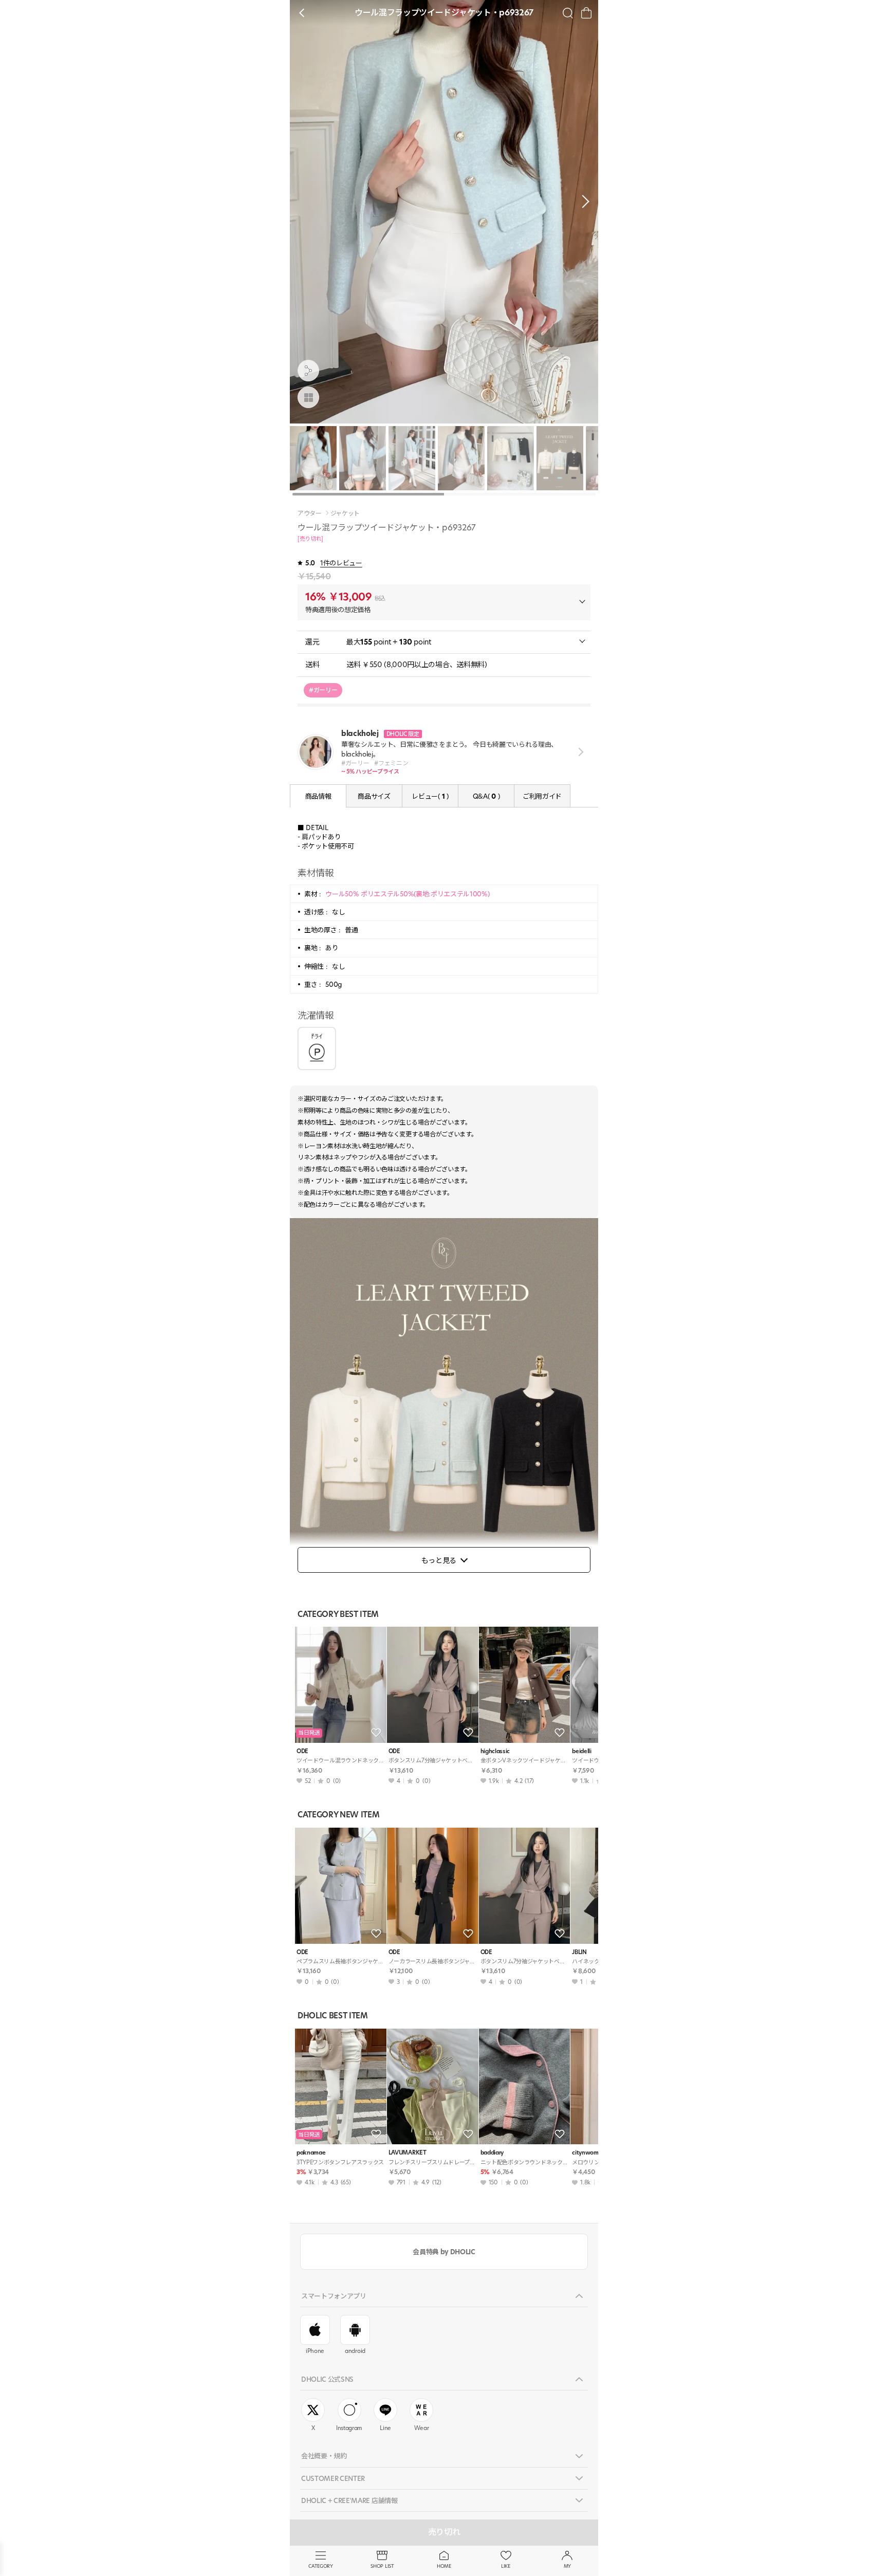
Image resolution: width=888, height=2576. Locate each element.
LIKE (506, 2566)
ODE (302, 1751)
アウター (310, 513)
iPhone (315, 2351)
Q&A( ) (486, 796)
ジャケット (345, 513)
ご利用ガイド (542, 796)
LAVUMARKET (408, 2153)
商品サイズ (374, 796)
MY (567, 2566)
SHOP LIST (382, 2566)
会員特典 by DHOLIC (444, 2252)
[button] (583, 201)
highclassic (495, 1751)
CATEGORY (320, 2566)
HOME (444, 2566)
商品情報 (318, 796)
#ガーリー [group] (323, 690)
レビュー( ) (430, 796)
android (355, 2351)
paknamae (311, 2153)
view (579, 752)
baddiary (492, 2153)
